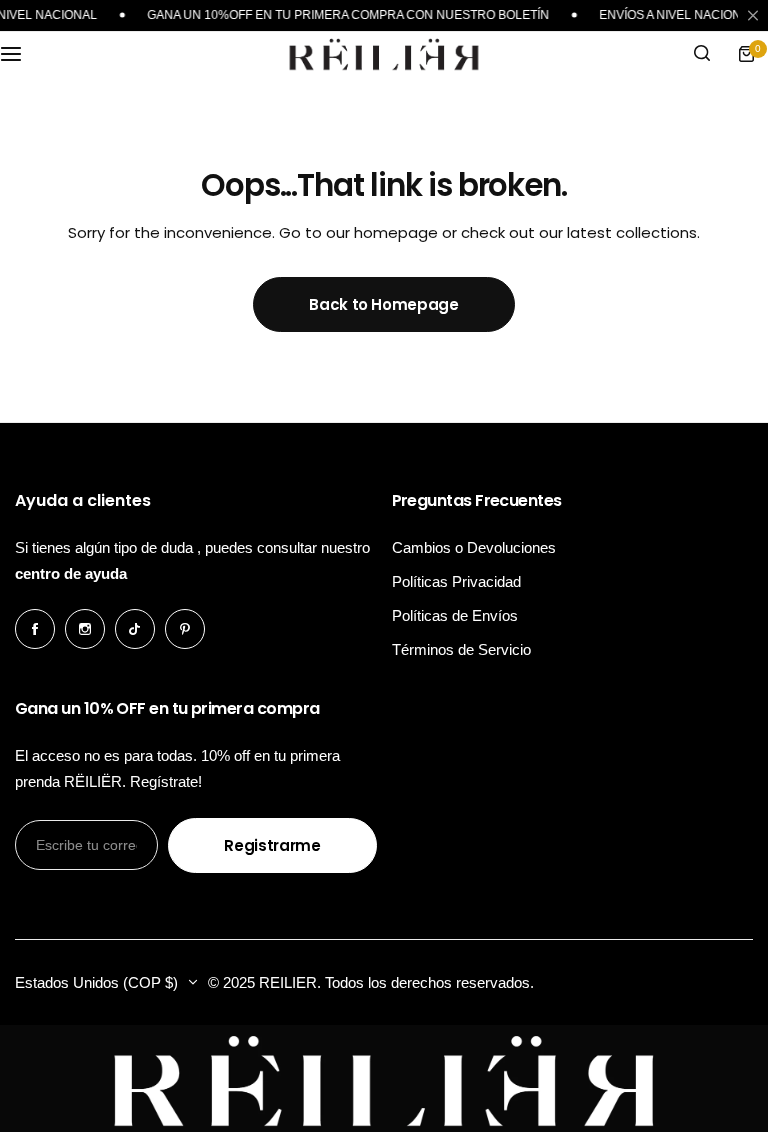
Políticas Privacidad (456, 581)
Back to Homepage (383, 304)
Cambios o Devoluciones (474, 547)
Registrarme (272, 845)
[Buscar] (702, 54)
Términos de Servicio (461, 649)
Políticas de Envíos (455, 615)
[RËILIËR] (384, 54)
